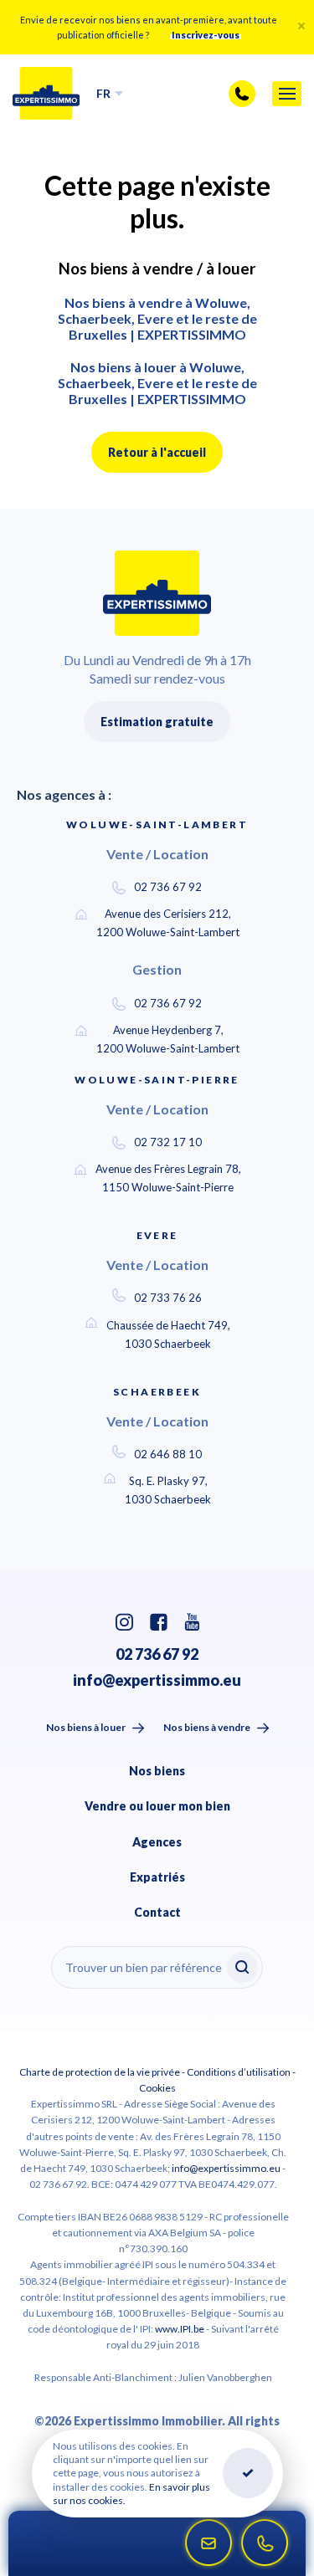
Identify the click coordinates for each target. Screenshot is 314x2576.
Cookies (157, 2088)
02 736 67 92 (168, 887)
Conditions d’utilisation (239, 2072)
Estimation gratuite (157, 722)
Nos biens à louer (86, 1727)
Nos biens (157, 1771)
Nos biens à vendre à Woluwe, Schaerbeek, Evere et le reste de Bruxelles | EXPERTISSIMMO (157, 318)
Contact (157, 1912)
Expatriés (157, 1877)
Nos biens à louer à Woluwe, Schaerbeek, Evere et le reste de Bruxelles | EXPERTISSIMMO (157, 383)
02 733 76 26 (168, 1298)
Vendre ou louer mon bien (157, 1806)
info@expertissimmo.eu (157, 1680)
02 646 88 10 (168, 1454)
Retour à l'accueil (157, 452)
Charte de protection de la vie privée (100, 2072)
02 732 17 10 (168, 1142)
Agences (157, 1842)
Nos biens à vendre (207, 1727)
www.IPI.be (180, 2329)
